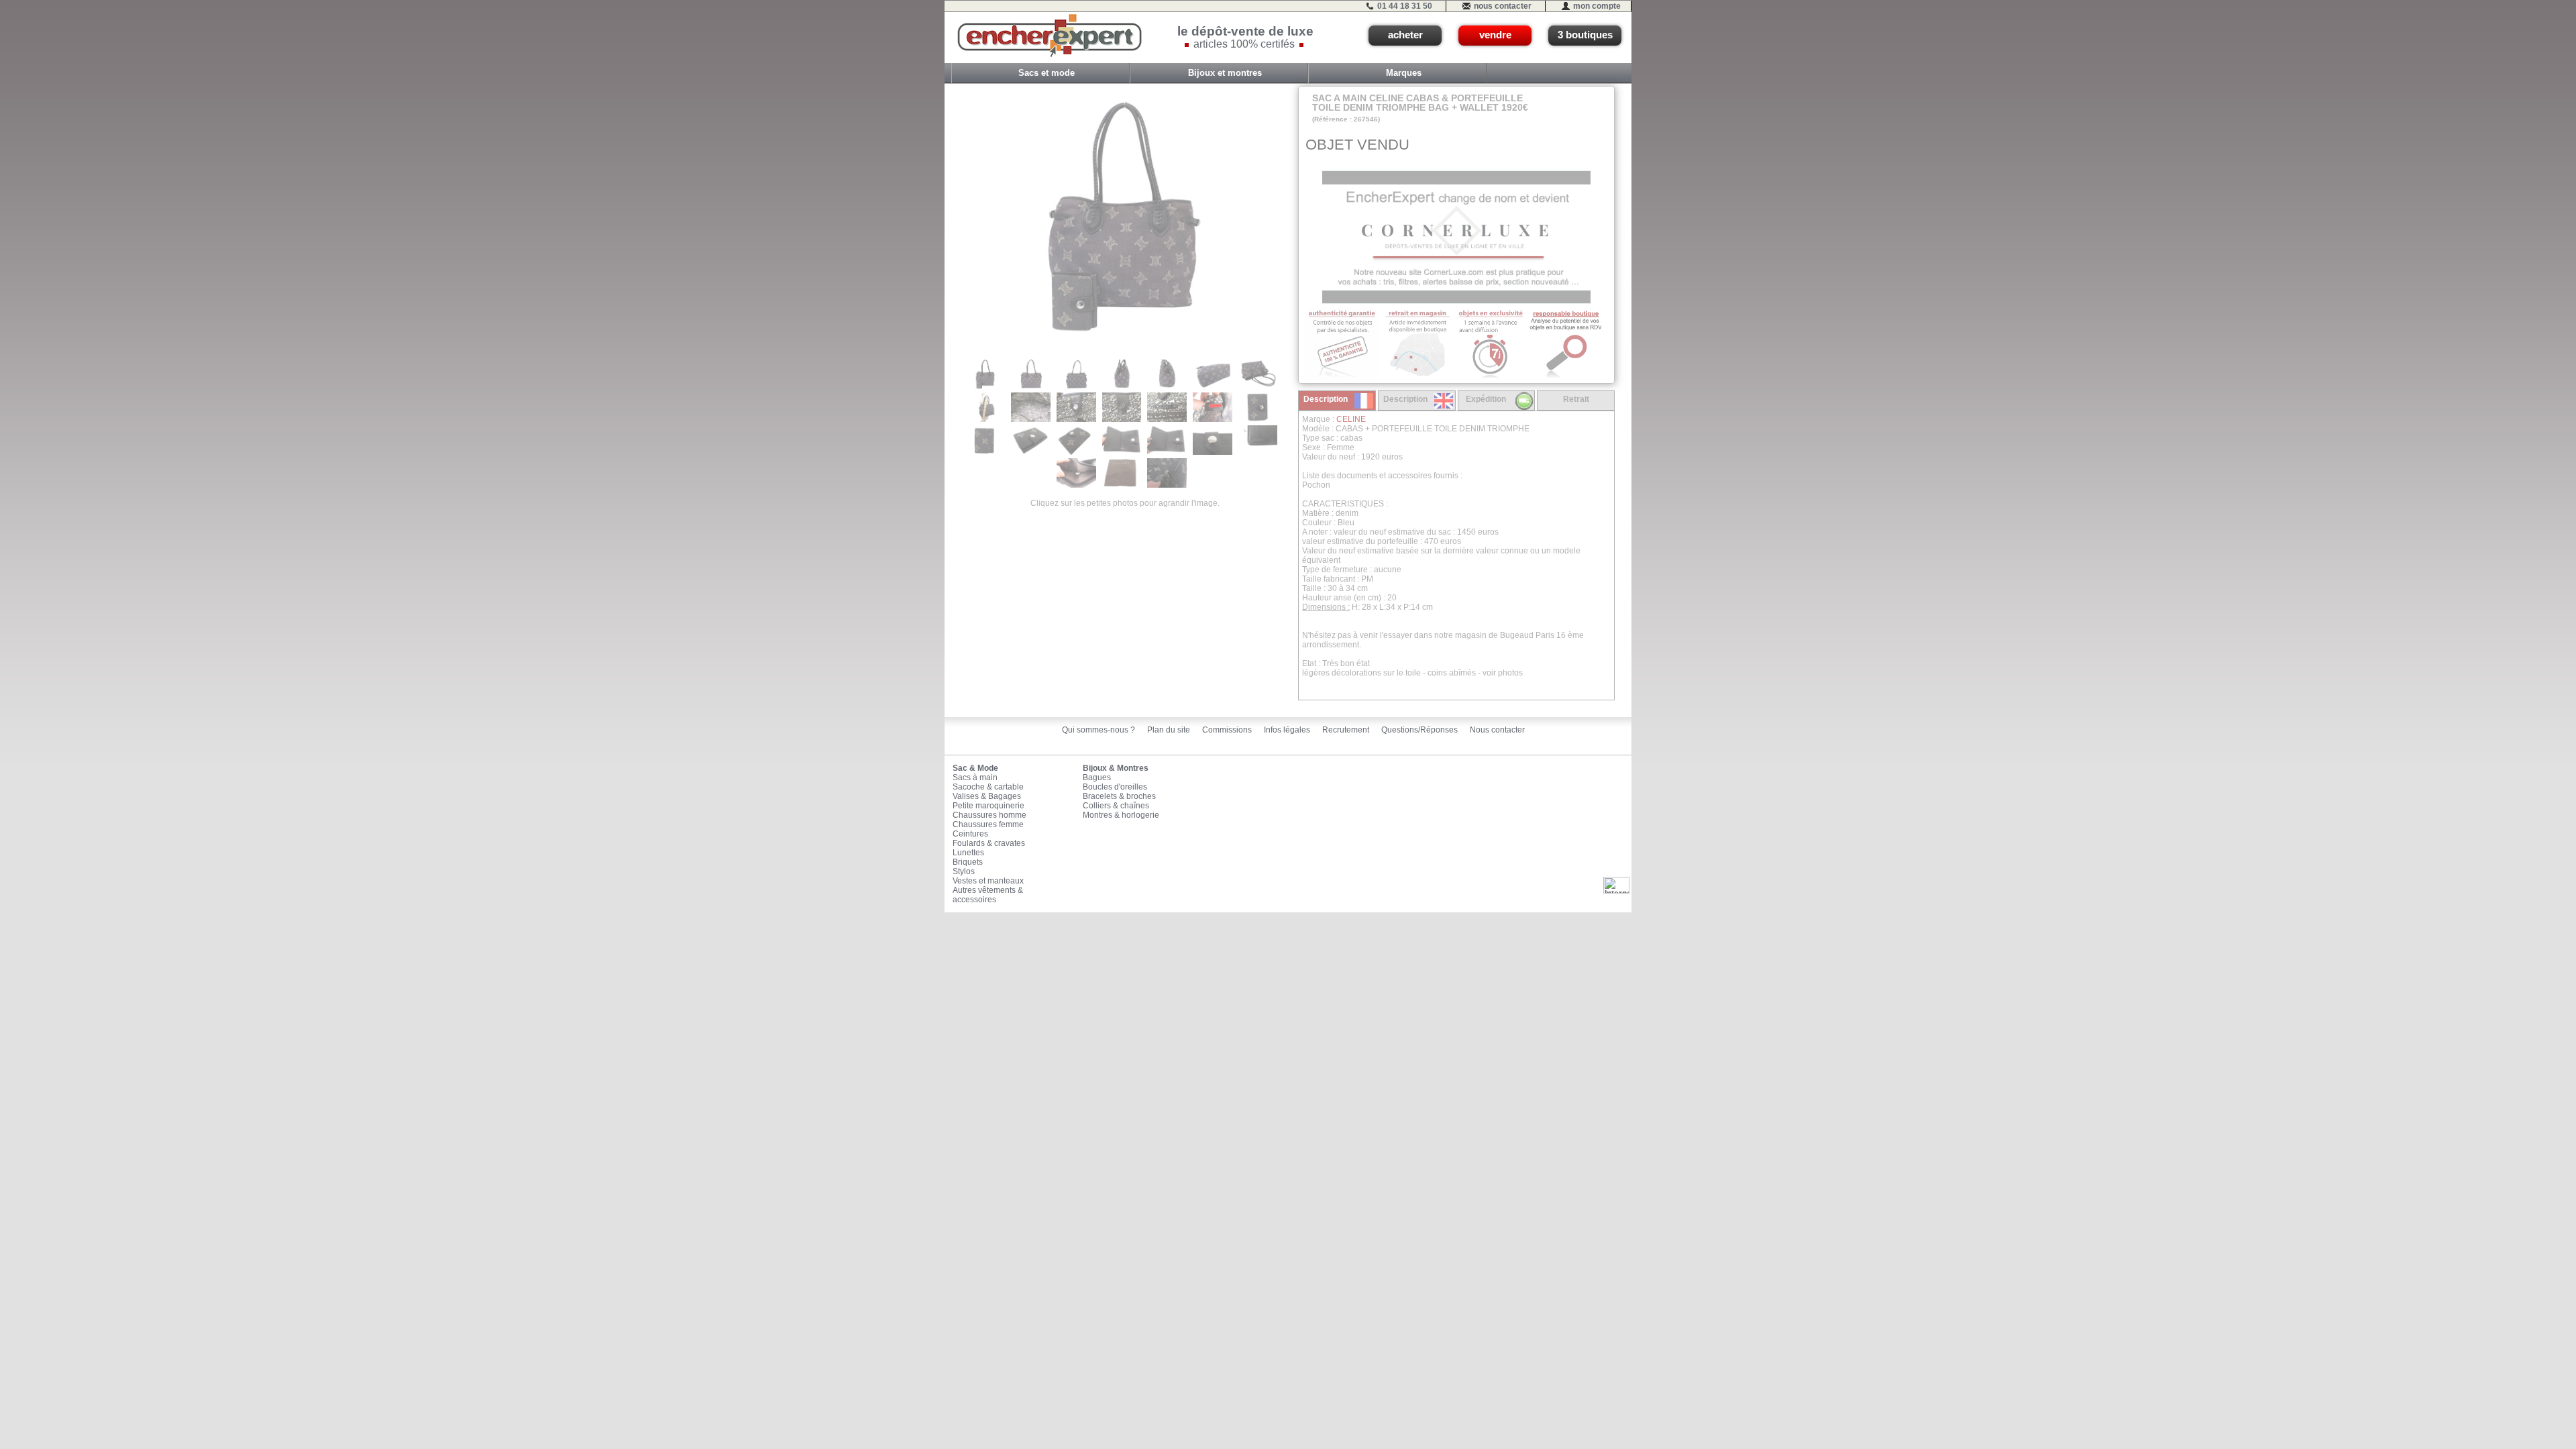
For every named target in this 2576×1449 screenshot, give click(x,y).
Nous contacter (1497, 730)
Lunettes (968, 853)
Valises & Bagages (987, 796)
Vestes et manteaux (988, 881)
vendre (1495, 35)
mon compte (1597, 6)
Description (1326, 399)
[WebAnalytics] (1616, 885)
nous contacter (1503, 6)
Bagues (1097, 777)
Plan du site (1169, 730)
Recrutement (1346, 730)
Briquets (968, 862)
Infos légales (1287, 730)
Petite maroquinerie (988, 806)
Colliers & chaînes (1116, 806)
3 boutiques (1585, 35)
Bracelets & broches (1119, 796)
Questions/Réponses (1419, 730)
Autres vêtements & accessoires (988, 895)
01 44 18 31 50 (1405, 6)
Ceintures (970, 834)
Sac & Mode (975, 768)
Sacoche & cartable (988, 787)
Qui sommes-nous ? (1098, 730)
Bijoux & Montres (1116, 768)
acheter (1405, 35)
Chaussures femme (988, 824)
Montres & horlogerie (1121, 815)
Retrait (1576, 399)
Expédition (1486, 399)
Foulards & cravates (989, 843)
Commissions (1227, 730)
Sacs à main (975, 777)
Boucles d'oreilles (1115, 787)
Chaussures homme (989, 815)
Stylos (964, 871)
